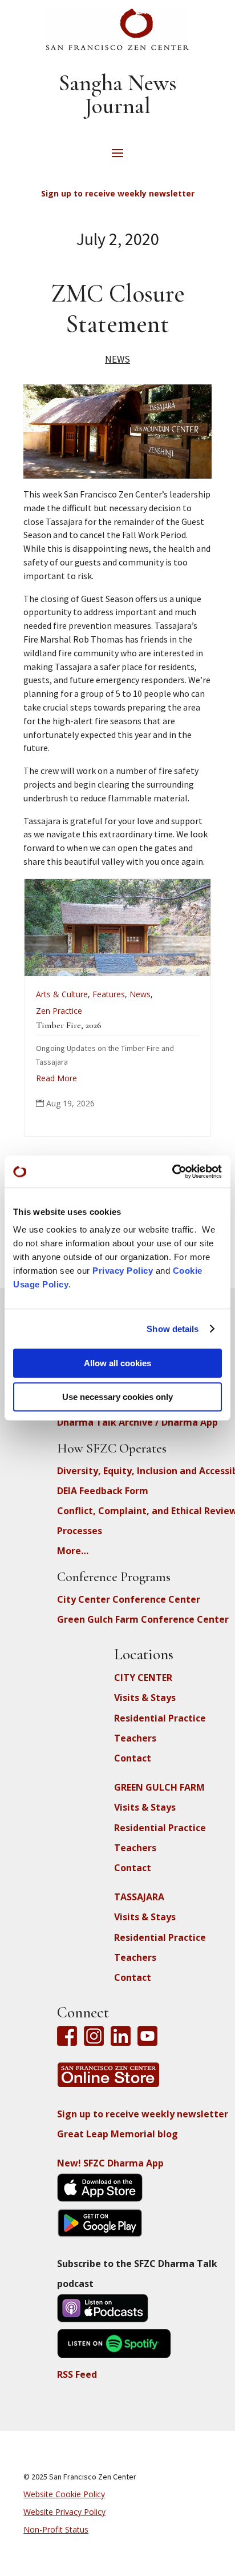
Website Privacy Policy (64, 2512)
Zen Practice (48, 1011)
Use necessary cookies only (117, 1397)
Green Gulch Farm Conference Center (143, 1619)
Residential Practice (160, 1718)
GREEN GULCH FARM (159, 1787)
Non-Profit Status (56, 2529)
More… (73, 1551)
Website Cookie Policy (64, 2494)
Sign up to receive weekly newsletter (143, 2114)
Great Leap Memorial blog (117, 2134)
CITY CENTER (143, 1678)
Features (98, 994)
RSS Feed (77, 2374)
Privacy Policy (123, 1271)
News (117, 359)
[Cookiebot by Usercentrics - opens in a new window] (172, 1171)
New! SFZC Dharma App (110, 2163)
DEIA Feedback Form (103, 1491)
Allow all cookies (117, 1363)
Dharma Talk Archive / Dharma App (137, 1422)
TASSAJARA (139, 1897)
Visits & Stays (145, 1698)
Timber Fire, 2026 (58, 1025)
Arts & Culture (51, 994)
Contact (133, 1758)
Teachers (135, 1738)
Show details (173, 1329)
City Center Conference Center (129, 1599)
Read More (46, 1078)
